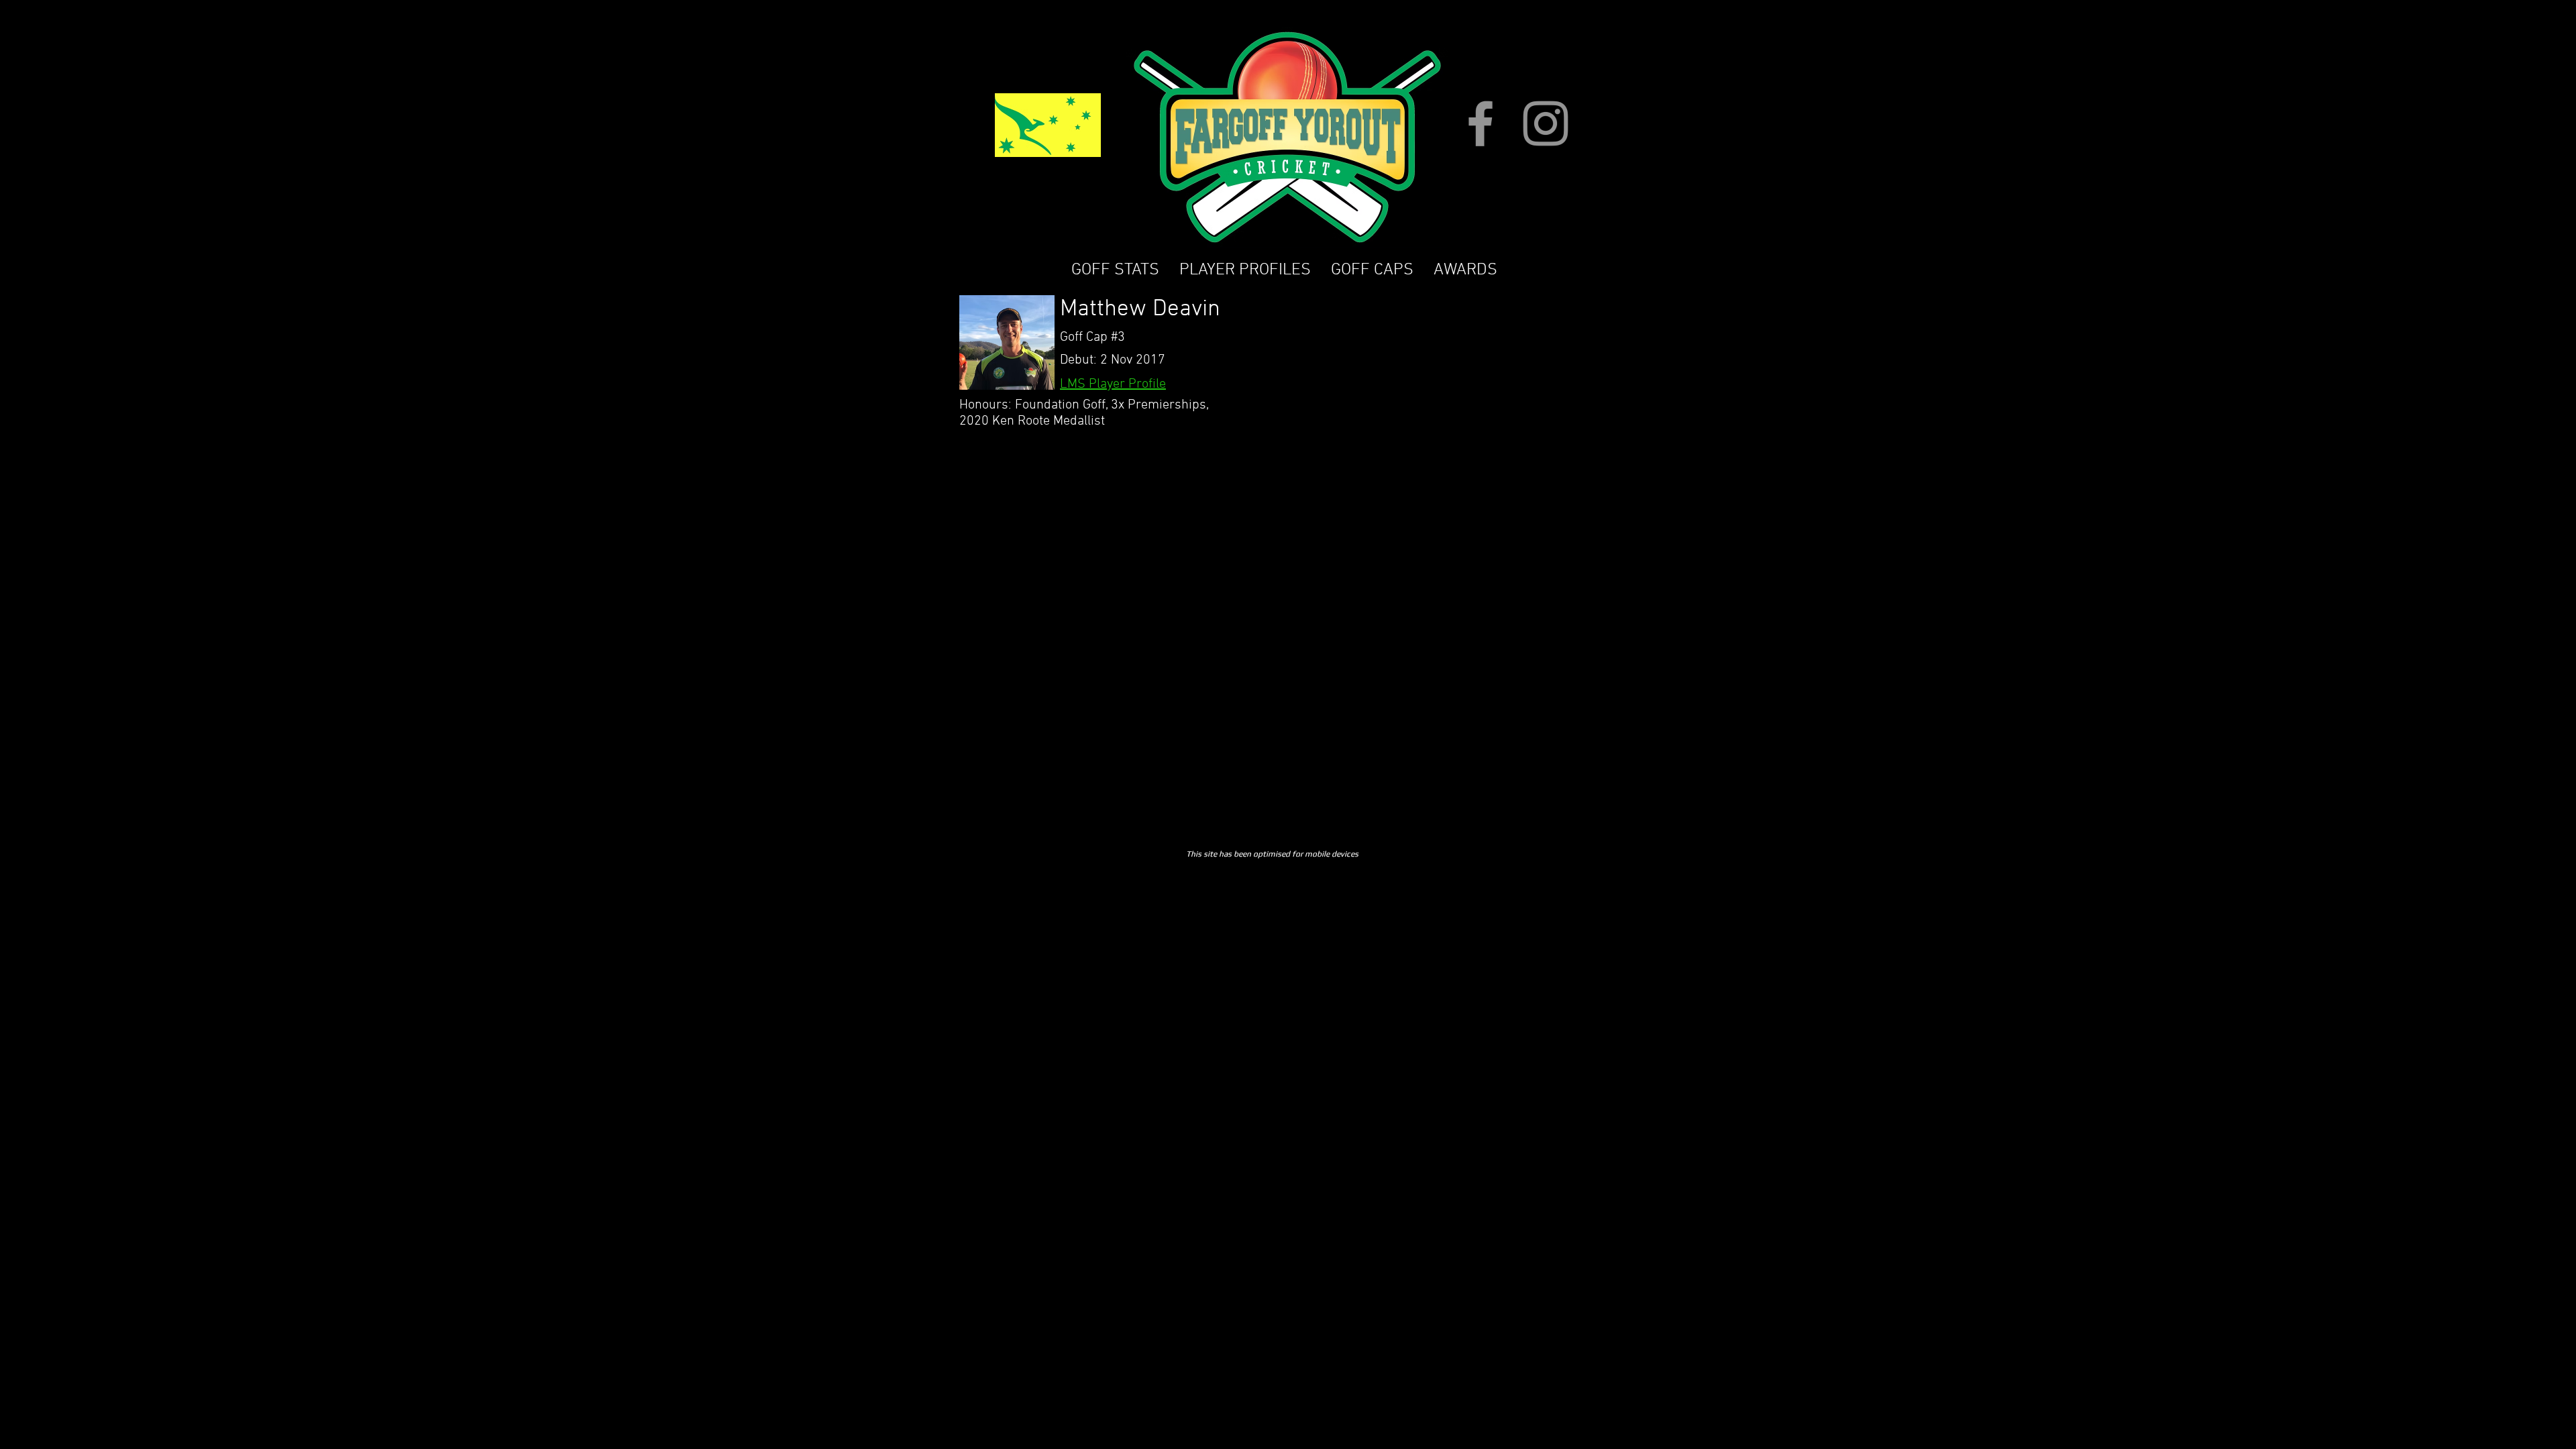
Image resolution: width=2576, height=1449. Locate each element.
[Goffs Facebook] (1481, 123)
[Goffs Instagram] (1546, 123)
